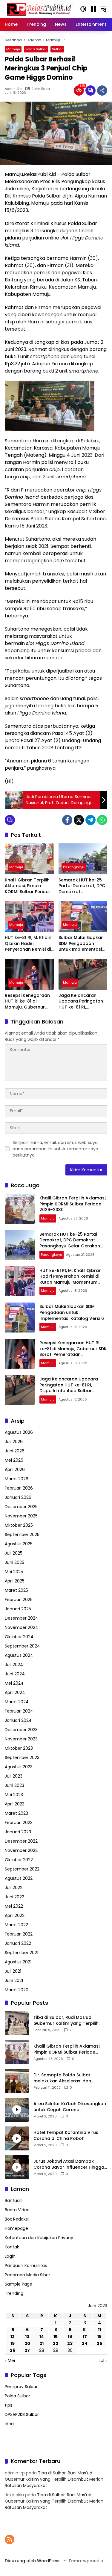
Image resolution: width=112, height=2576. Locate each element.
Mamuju (13, 49)
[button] (83, 9)
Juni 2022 (14, 1897)
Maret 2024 (17, 1702)
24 (85, 2343)
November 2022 (21, 1850)
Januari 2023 (18, 1832)
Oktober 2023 (19, 1748)
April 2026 (15, 1469)
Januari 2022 (18, 1943)
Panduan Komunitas (26, 2266)
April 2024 (15, 1692)
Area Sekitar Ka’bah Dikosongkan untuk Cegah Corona (70, 2107)
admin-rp (13, 89)
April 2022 (15, 1915)
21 (42, 2343)
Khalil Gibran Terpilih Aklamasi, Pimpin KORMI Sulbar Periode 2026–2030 (28, 886)
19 (13, 2343)
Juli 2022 (14, 1888)
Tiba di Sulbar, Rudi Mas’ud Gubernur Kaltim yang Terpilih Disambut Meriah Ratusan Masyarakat (66, 2020)
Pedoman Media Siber (27, 2275)
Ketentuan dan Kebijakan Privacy (39, 2238)
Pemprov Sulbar (21, 2387)
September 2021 (22, 1953)
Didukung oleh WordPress (33, 2561)
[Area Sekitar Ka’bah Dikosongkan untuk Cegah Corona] (17, 2110)
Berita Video (17, 2210)
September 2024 (22, 1646)
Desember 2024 (22, 1618)
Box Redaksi (17, 2219)
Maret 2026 (17, 1479)
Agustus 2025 (19, 1544)
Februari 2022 (19, 1934)
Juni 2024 (15, 1674)
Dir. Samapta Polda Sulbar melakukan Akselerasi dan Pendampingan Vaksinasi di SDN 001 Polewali (68, 2078)
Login (10, 2256)
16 (70, 2337)
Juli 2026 (14, 1442)
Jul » (103, 2361)
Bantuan (14, 2200)
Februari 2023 (19, 1823)
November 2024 (22, 1627)
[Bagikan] (102, 91)
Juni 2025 (14, 1562)
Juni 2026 (15, 1451)
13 (27, 2337)
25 (99, 2343)
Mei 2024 (14, 1683)
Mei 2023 (14, 1795)
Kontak (12, 2247)
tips (9, 2405)
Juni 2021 (14, 1980)
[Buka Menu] (93, 9)
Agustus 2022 (19, 1878)
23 (70, 2343)
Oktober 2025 (19, 1525)
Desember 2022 (21, 1841)
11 (99, 2330)
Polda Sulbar (36, 49)
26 (13, 2350)
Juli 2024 (14, 1665)
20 (27, 2343)
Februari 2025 (19, 1600)
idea (9, 2424)
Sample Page (19, 2284)
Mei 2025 (14, 1572)
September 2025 (22, 1535)
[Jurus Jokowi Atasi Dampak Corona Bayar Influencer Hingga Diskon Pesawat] (17, 2167)
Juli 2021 (13, 1971)
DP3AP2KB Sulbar (22, 2414)
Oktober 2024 (19, 1637)
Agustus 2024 (19, 1655)
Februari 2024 (19, 1711)
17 (85, 2337)
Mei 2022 (14, 1906)
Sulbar (57, 49)
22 (56, 2343)
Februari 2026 (19, 1488)
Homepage (16, 2228)
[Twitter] (79, 820)
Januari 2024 (18, 1720)
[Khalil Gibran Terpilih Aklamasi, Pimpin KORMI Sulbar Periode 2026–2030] (29, 859)
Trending (14, 2293)
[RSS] (10, 2539)
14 (42, 2337)
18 (99, 2337)
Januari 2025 (18, 1609)
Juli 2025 (14, 1553)
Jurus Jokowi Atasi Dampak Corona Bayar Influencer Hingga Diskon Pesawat (69, 2164)
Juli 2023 (14, 1776)
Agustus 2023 (19, 1767)
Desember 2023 (21, 1730)
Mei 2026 (14, 1460)
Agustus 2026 (19, 1432)
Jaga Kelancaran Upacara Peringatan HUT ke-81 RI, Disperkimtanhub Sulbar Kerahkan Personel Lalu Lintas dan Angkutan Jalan (81, 1001)
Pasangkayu (74, 867)
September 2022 (22, 1869)
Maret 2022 (16, 1925)
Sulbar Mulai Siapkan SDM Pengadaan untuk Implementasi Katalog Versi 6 (81, 944)
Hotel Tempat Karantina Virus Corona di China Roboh (66, 2136)
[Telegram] (90, 820)
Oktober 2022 (19, 1860)
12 (13, 2337)
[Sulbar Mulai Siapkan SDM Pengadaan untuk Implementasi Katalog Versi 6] (83, 917)
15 (56, 2337)
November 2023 (21, 1739)
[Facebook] (67, 820)
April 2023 (15, 1804)
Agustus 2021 (18, 1962)
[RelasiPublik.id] (39, 9)
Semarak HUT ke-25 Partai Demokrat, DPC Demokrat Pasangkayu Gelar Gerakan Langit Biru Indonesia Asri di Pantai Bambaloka (82, 886)
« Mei (10, 2361)
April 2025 (15, 1581)
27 (27, 2350)
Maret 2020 (17, 1990)
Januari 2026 (18, 1497)
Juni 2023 (14, 1785)
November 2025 (21, 1516)
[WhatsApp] (102, 820)
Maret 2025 (16, 1590)
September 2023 (22, 1757)
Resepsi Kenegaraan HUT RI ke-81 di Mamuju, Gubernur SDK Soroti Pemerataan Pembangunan (27, 1001)
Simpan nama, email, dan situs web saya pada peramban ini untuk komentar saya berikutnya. (55, 1149)
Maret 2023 (16, 1813)
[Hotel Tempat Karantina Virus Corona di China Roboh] (17, 2138)
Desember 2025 (21, 1507)
